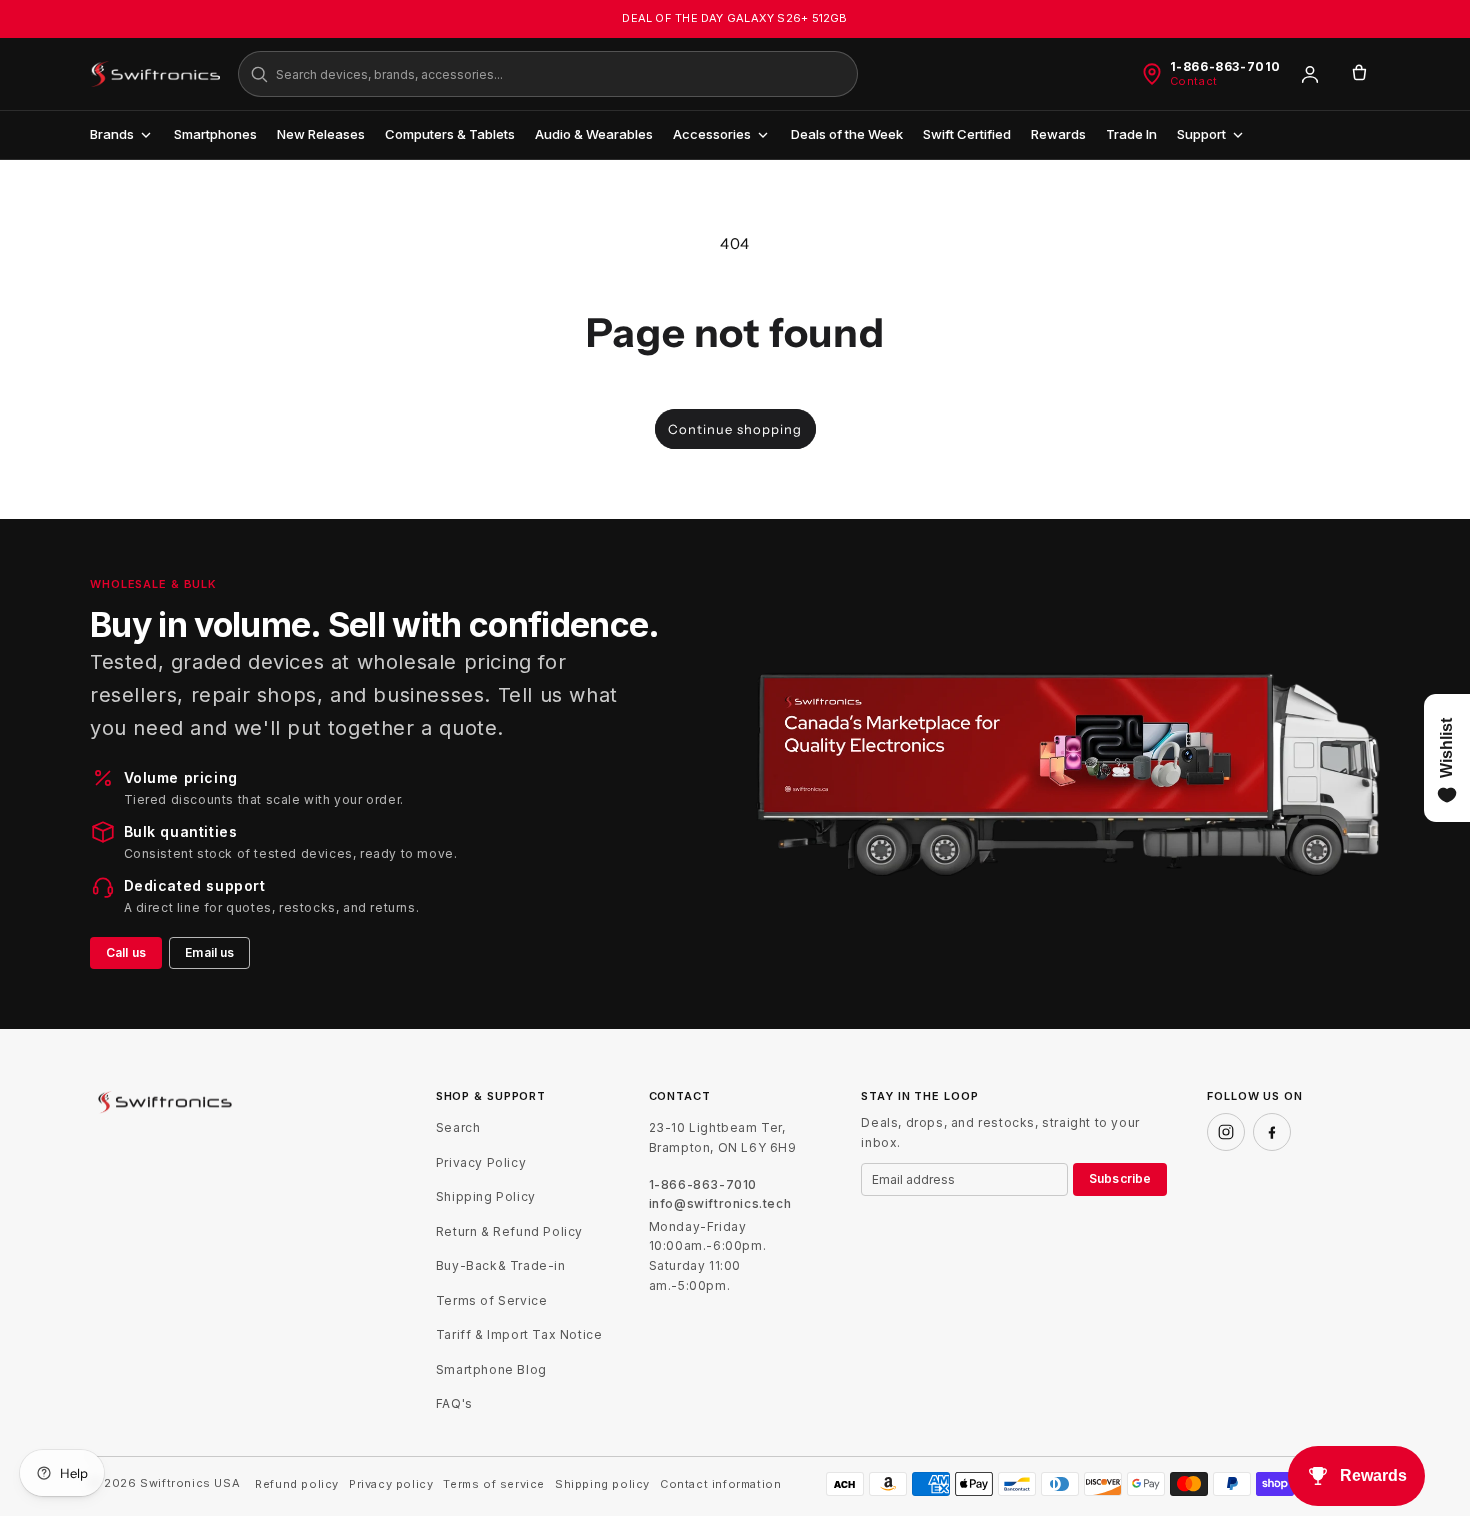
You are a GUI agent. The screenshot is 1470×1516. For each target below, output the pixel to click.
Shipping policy (602, 1484)
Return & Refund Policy (509, 1231)
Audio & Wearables (594, 134)
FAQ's (454, 1403)
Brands (112, 134)
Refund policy (297, 1484)
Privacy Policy (481, 1162)
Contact (1194, 81)
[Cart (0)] (1359, 74)
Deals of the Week (847, 134)
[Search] (259, 74)
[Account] (1310, 74)
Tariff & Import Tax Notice (519, 1334)
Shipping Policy (486, 1196)
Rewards (1058, 134)
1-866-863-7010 (1225, 67)
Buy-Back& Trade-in (501, 1265)
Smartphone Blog (491, 1369)
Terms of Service (492, 1300)
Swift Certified (967, 134)
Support (1201, 134)
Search (458, 1127)
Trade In (1131, 134)
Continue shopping (735, 429)
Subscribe (1120, 1178)
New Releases (321, 134)
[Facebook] (1272, 1132)
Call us (126, 952)
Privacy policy (391, 1484)
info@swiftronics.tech (720, 1204)
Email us (209, 952)
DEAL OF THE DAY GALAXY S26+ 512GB (734, 18)
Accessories (712, 134)
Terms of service (494, 1484)
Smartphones (215, 134)
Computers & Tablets (450, 134)
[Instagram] (1226, 1132)
